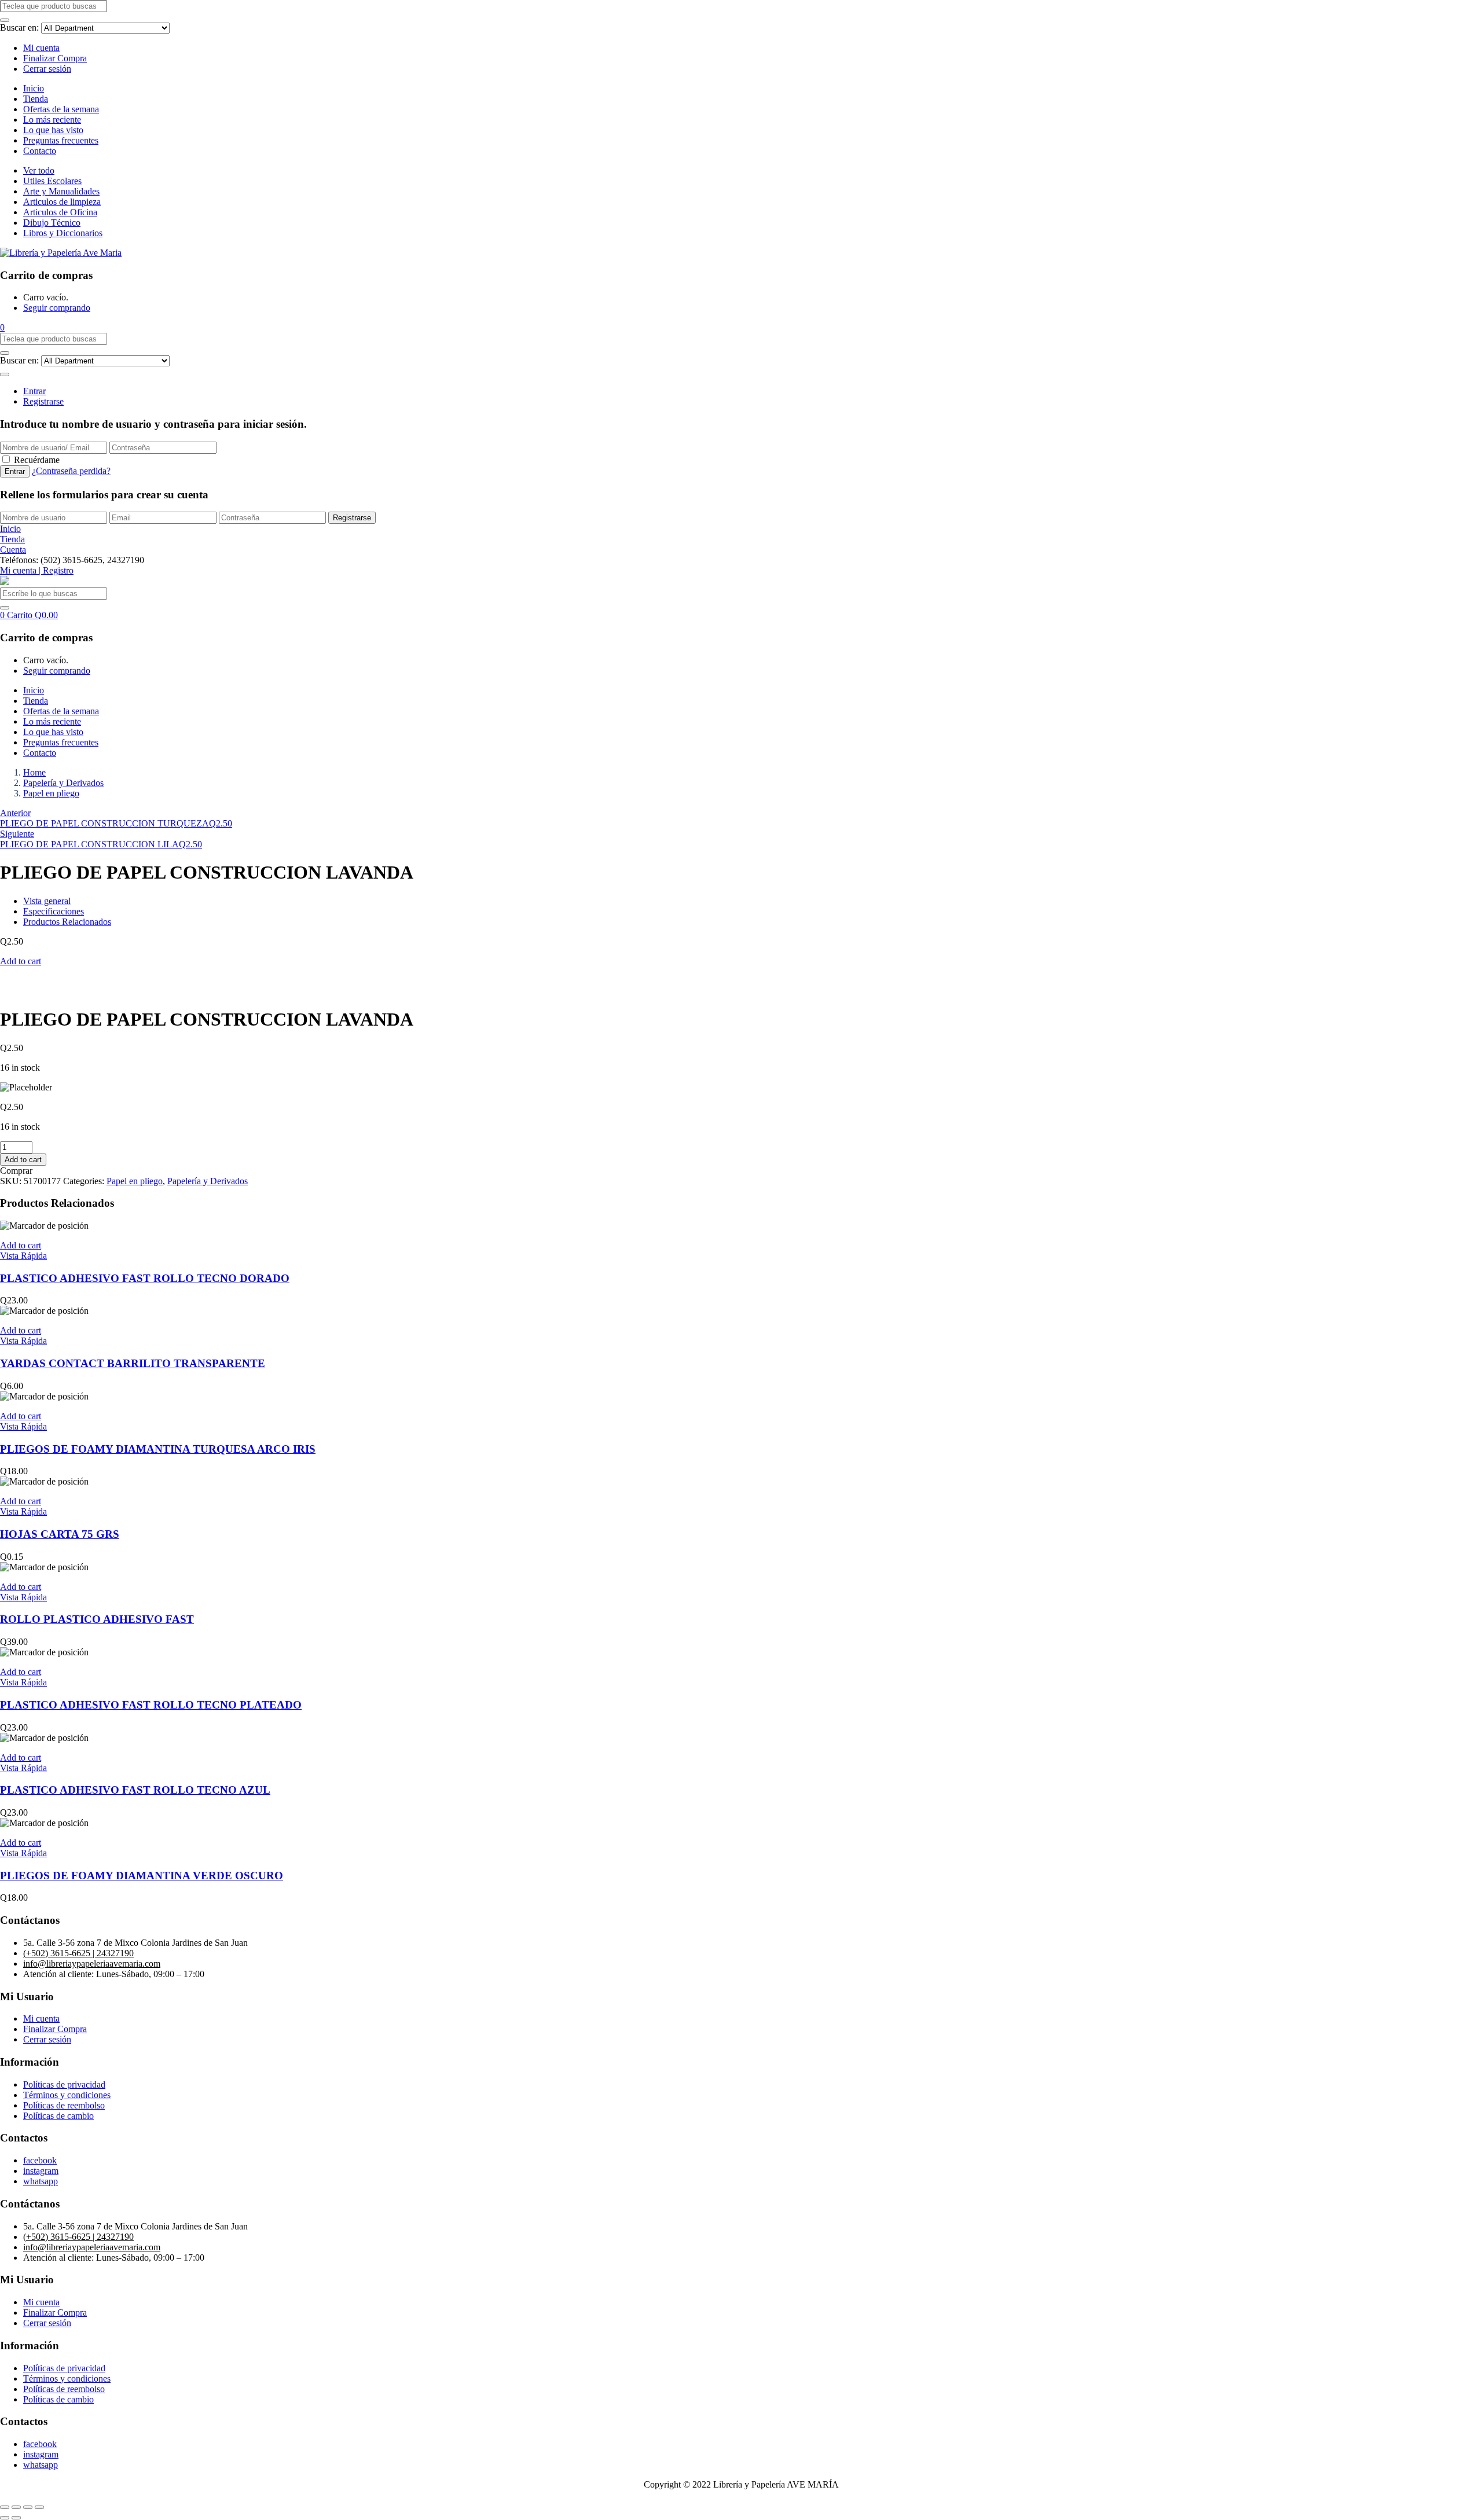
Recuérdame (37, 460)
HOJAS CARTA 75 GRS (60, 1534)
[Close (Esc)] (5, 2507)
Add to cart (21, 961)
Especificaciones (54, 911)
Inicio (34, 88)
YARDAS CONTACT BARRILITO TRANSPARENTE (133, 1363)
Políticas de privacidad (64, 2084)
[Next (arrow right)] (16, 2518)
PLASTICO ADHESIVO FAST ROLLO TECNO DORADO (145, 1278)
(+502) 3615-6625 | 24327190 (78, 1953)
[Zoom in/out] (39, 2507)
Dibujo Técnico (52, 223)
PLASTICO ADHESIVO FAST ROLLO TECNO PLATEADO (151, 1705)
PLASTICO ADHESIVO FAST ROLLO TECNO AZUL (135, 1790)
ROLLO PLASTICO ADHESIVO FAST (97, 1619)
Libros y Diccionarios (63, 233)
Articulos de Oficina (60, 212)
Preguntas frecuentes (61, 140)
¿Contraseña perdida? (71, 471)
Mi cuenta (41, 48)
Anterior (15, 813)
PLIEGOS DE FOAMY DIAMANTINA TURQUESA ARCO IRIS (158, 1449)
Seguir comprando (57, 308)
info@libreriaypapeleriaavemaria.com (92, 1964)
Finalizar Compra (55, 58)
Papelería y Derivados (63, 783)
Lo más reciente (52, 120)
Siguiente (17, 834)
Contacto (40, 151)
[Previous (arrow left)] (5, 2518)
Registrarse (43, 401)
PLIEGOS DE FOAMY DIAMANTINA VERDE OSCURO (142, 1876)
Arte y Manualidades (61, 191)
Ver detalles (21, 991)
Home (34, 772)
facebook (40, 2160)
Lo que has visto (53, 130)
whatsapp (41, 2181)
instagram (41, 2171)
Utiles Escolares (52, 181)
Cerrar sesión (47, 69)
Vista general (47, 901)
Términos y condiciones (67, 2095)
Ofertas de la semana (61, 109)
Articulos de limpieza (62, 202)
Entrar (34, 391)
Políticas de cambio (58, 2116)
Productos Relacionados (67, 922)
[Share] (16, 2507)
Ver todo (39, 170)
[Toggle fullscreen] (28, 2507)
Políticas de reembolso (64, 2105)
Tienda (36, 99)
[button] (2, 327)
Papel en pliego (51, 793)
